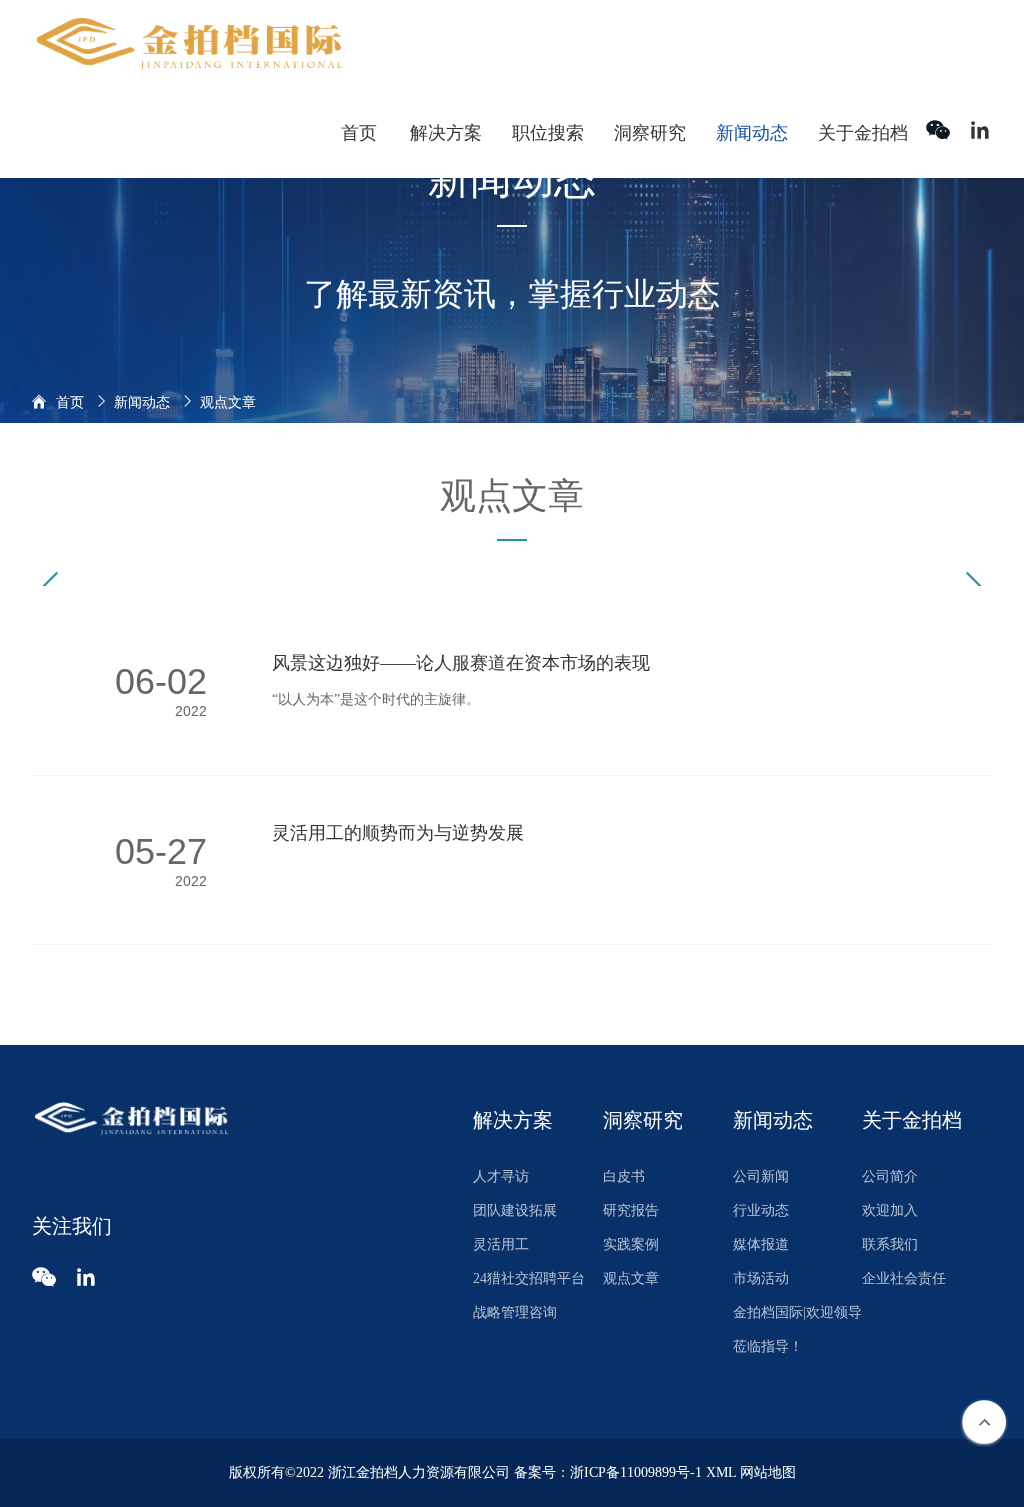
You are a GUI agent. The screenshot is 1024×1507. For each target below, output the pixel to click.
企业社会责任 (904, 1278)
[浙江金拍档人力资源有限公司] (191, 44)
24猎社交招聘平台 (529, 1278)
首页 (70, 402)
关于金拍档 (912, 1120)
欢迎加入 (890, 1210)
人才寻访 (501, 1176)
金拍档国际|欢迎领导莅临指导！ (797, 1329)
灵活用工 (501, 1244)
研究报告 (631, 1210)
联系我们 (890, 1244)
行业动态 (761, 1210)
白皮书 (624, 1176)
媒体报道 (761, 1244)
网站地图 (768, 1472)
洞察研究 (643, 1120)
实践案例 (631, 1244)
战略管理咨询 (515, 1312)
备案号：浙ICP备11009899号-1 (608, 1472)
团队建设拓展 (515, 1210)
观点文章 (631, 1278)
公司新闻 (761, 1176)
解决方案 (513, 1120)
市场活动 (761, 1278)
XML (721, 1472)
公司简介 (890, 1176)
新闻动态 (142, 402)
